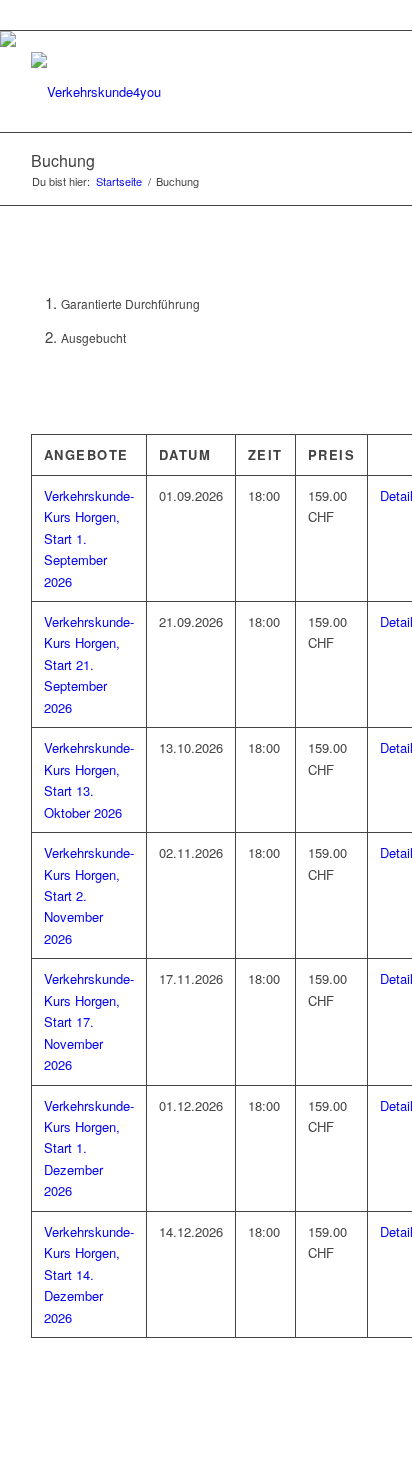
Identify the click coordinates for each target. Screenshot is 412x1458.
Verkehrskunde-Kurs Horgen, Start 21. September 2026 (89, 664)
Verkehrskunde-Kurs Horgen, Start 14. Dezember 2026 (89, 1274)
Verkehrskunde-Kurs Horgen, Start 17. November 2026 (89, 1021)
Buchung (63, 160)
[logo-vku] (171, 92)
